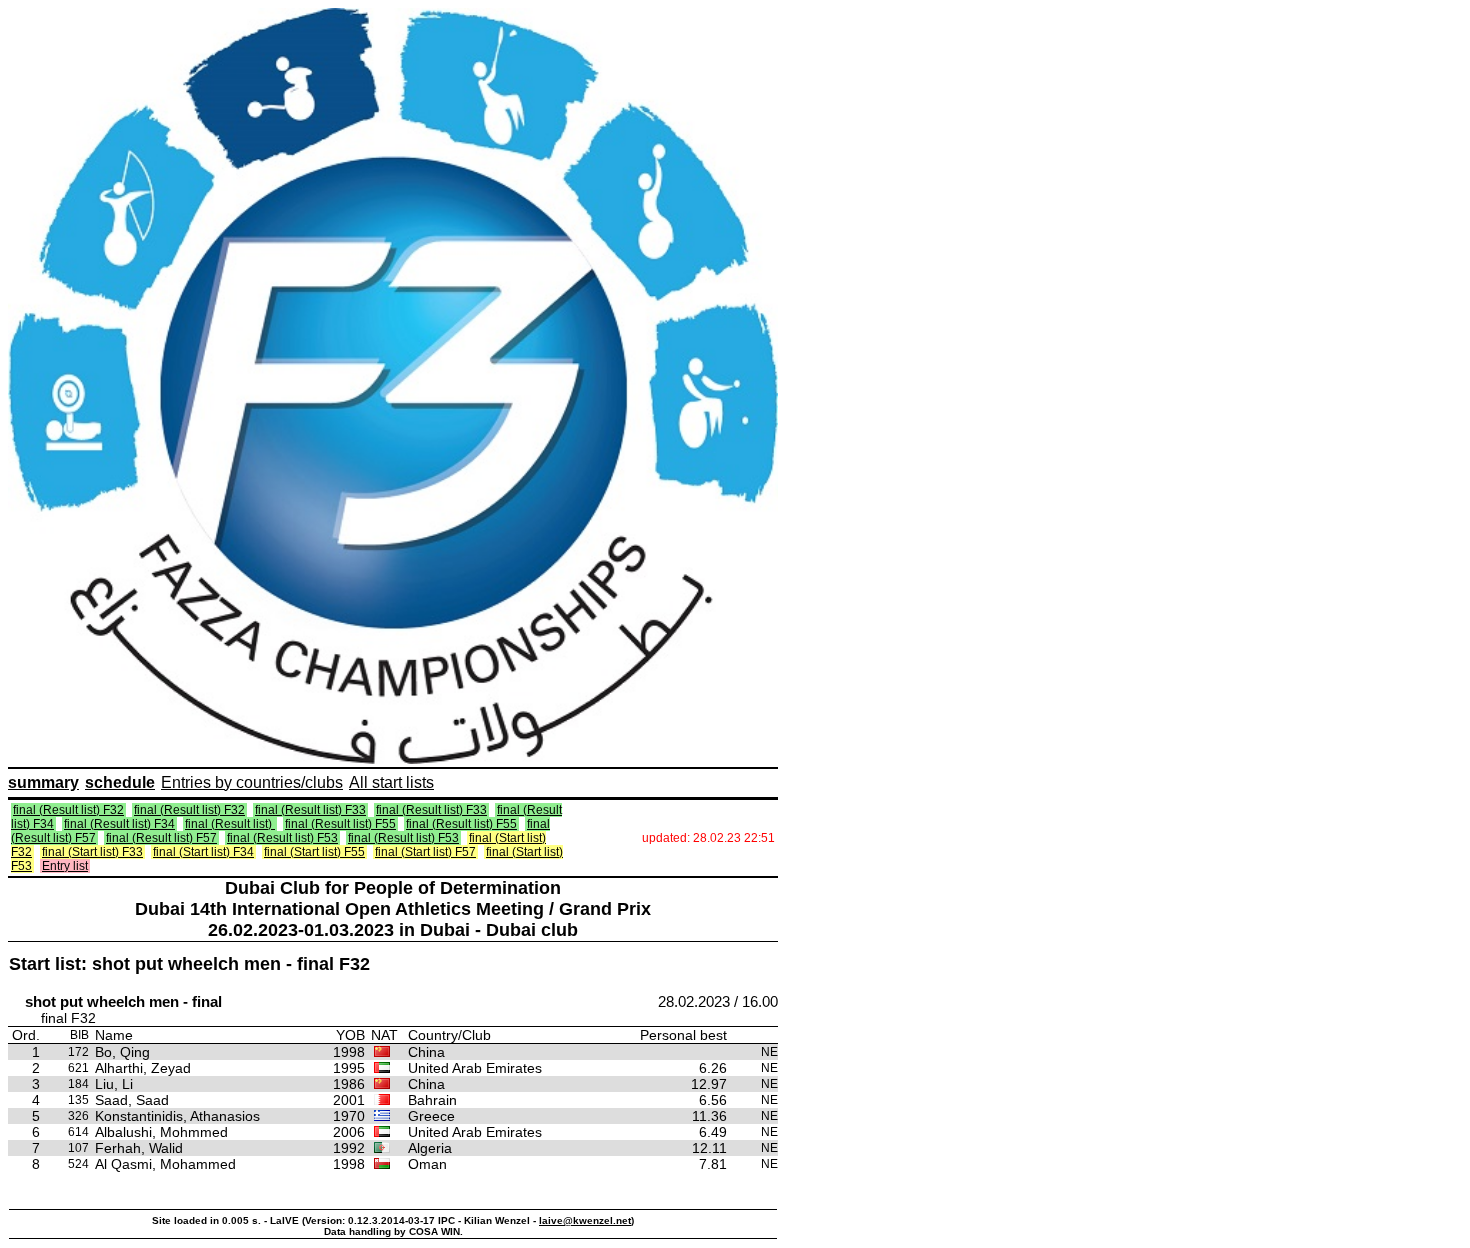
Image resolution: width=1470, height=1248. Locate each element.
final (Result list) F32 (68, 810)
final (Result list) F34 (119, 824)
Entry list (65, 866)
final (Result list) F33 (310, 810)
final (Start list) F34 (203, 852)
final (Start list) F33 (92, 852)
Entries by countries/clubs (252, 782)
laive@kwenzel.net (585, 1220)
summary (43, 782)
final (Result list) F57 (161, 838)
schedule (120, 782)
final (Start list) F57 (425, 852)
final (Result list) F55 (340, 824)
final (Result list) (230, 824)
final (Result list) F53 (282, 838)
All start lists (391, 782)
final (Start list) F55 (314, 852)
